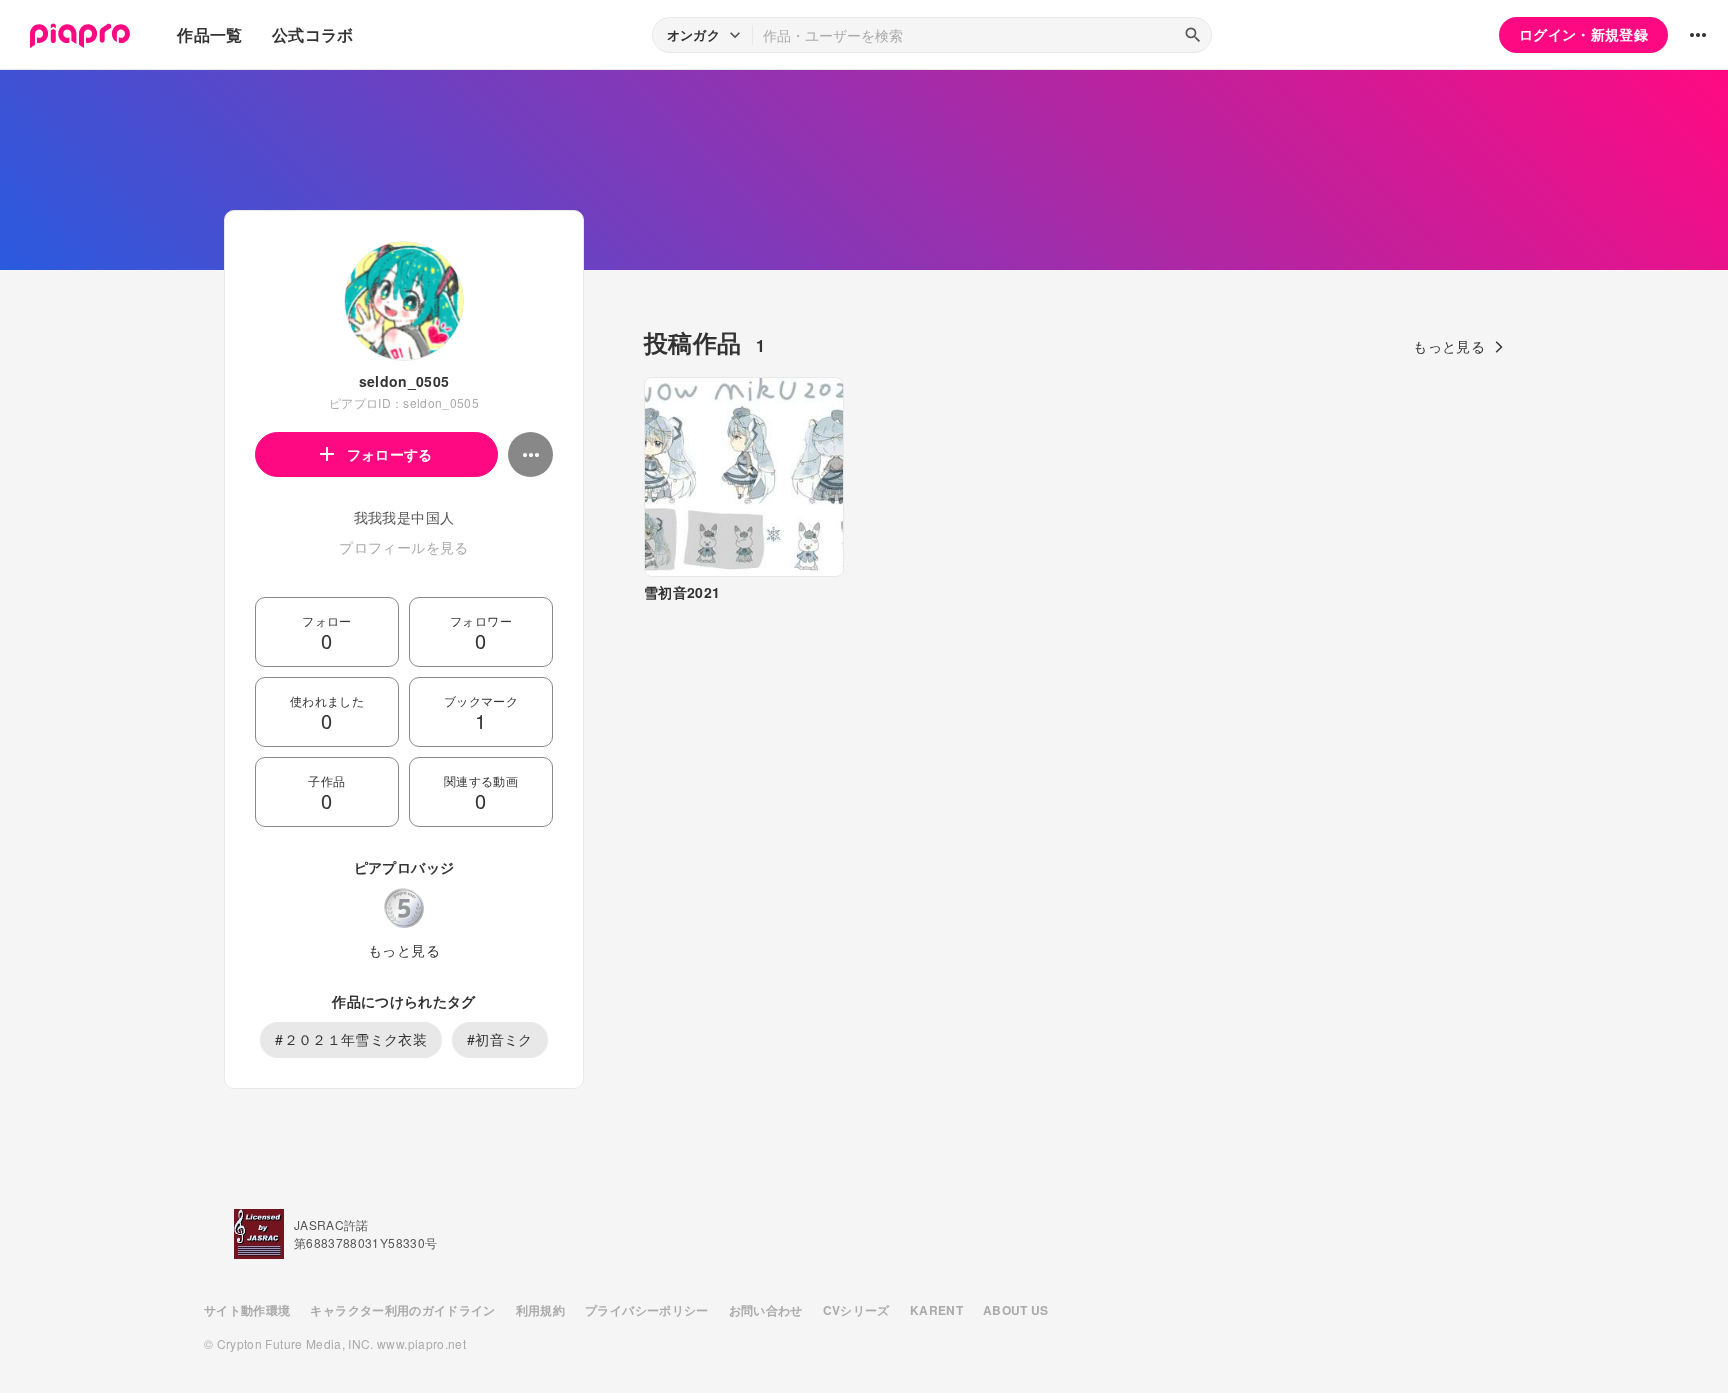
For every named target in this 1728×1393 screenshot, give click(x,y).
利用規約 (540, 1310)
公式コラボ (313, 34)
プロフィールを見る (403, 547)
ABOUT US (1016, 1310)
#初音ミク (500, 1039)
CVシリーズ (856, 1310)
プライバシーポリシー (647, 1310)
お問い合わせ (766, 1310)
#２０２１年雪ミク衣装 (351, 1039)
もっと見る (404, 950)
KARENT (936, 1310)
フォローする (390, 454)
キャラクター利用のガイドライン (402, 1310)
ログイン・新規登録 (1583, 34)
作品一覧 (209, 34)
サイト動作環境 (247, 1310)
